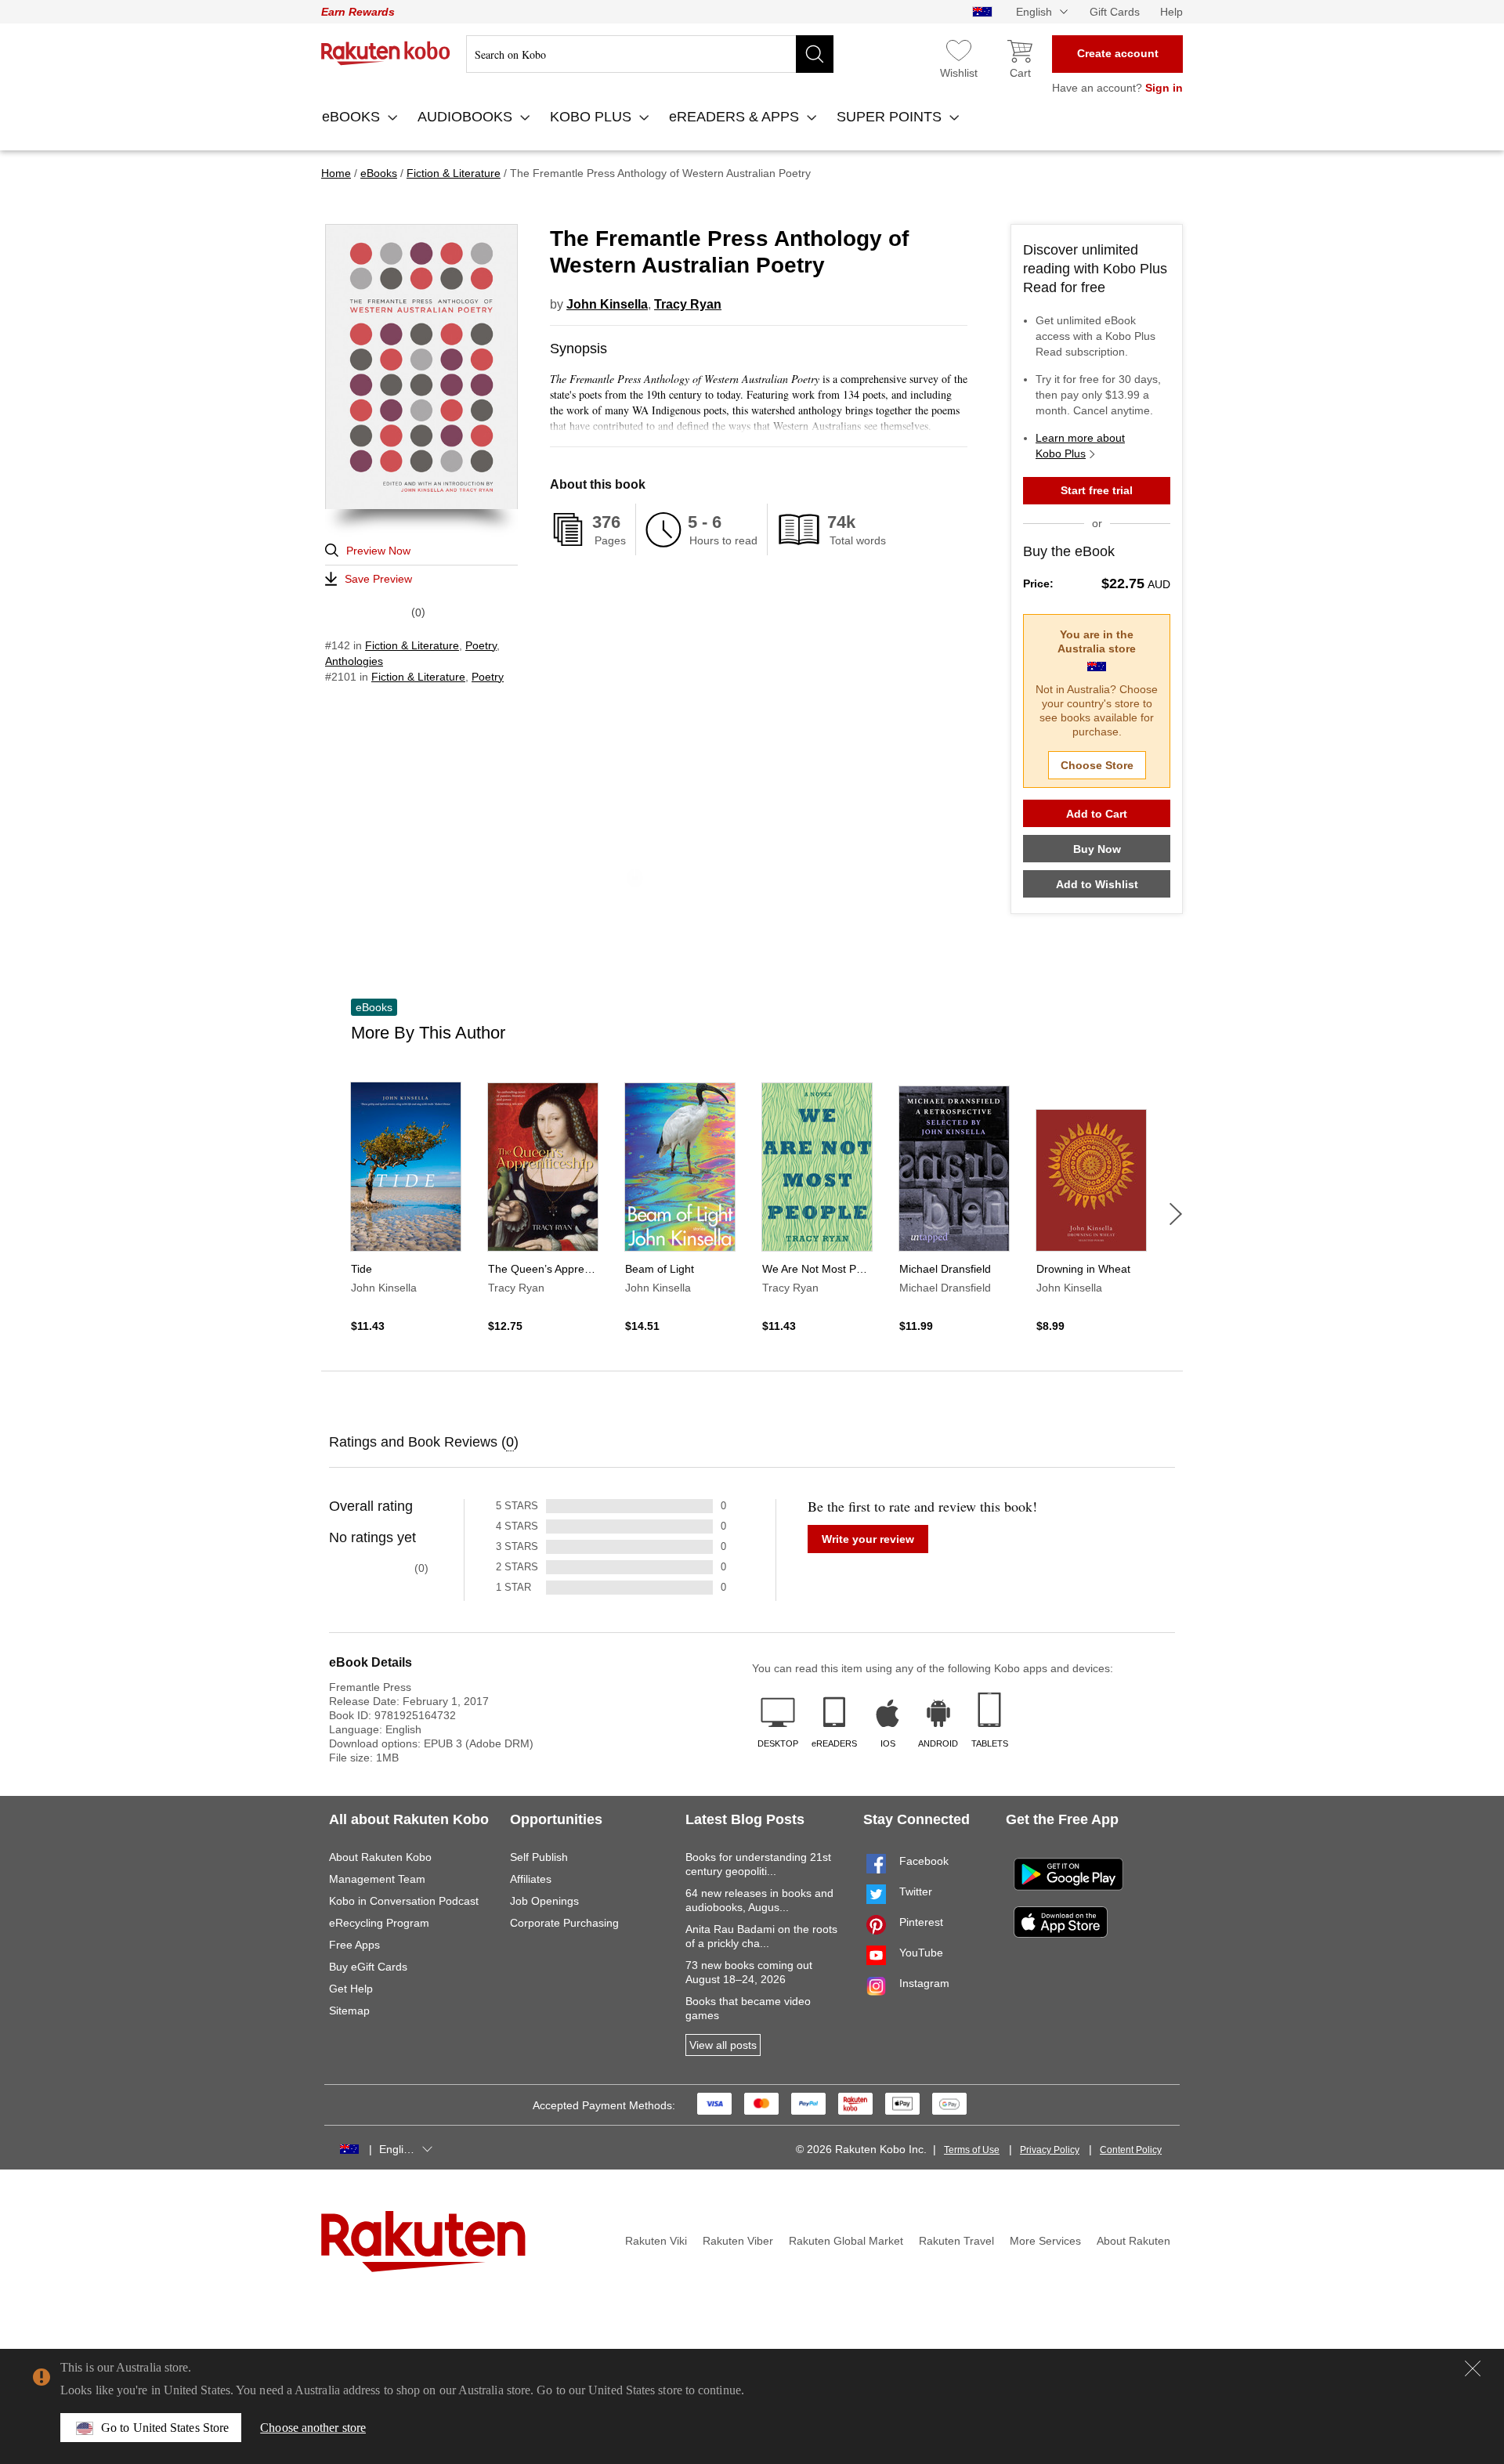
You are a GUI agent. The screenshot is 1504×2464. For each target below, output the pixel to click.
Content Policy (1131, 2150)
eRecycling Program (379, 1923)
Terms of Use (972, 2150)
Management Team (377, 1879)
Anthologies (354, 661)
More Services (1045, 2241)
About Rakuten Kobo (380, 1857)
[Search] (815, 54)
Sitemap (349, 2011)
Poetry (481, 645)
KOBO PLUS (593, 117)
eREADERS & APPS (736, 117)
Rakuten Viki (656, 2241)
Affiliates (531, 1879)
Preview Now (378, 551)
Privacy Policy (1050, 2150)
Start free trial (1097, 490)
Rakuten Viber (738, 2241)
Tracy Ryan (688, 304)
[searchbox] (650, 54)
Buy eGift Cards (368, 1967)
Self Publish (539, 1857)
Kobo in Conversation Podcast (404, 1901)
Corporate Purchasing (564, 1923)
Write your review (868, 1539)
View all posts (723, 2045)
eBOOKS (353, 117)
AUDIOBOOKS (467, 117)
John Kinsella (607, 304)
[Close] (1473, 2368)
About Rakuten (1133, 2241)
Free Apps (354, 1945)
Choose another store (313, 2428)
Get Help (351, 1989)
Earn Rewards (358, 12)
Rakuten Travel (956, 2241)
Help (1171, 12)
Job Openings (544, 1901)
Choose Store (1097, 765)
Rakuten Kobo (386, 53)
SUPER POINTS (891, 117)
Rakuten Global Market (846, 2241)
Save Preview (378, 579)
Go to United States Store (165, 2428)
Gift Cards (1115, 12)
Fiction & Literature (412, 645)
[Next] (1176, 1214)
